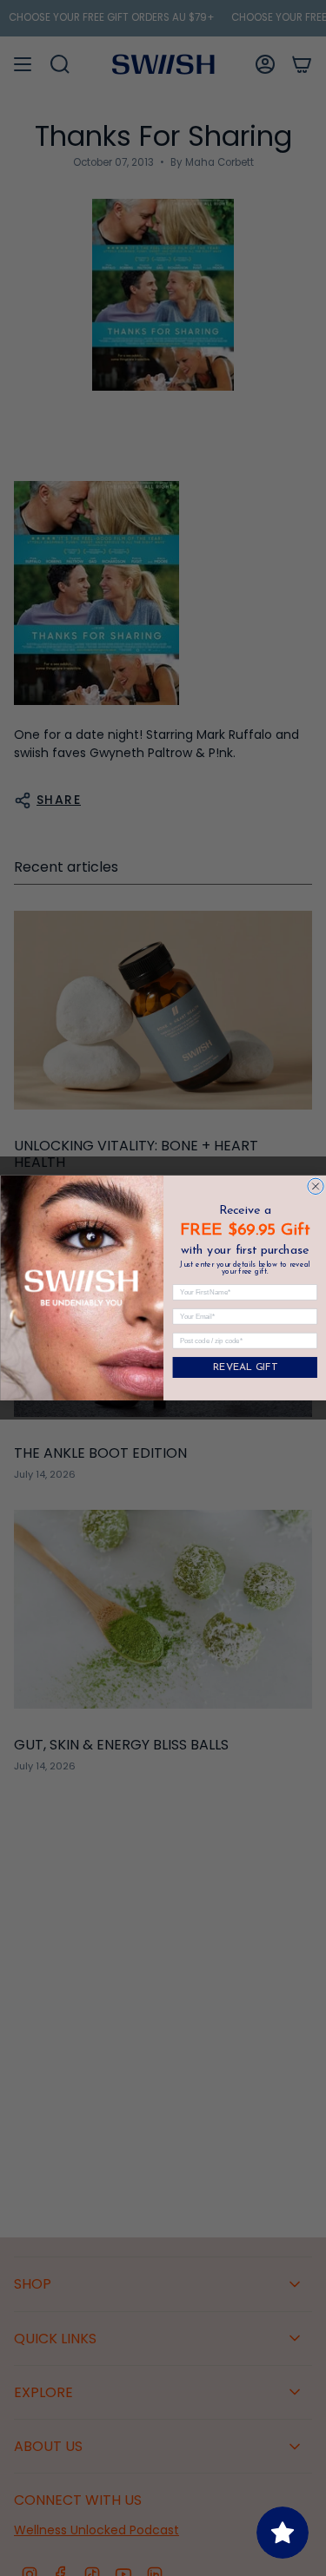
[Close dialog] (315, 1186)
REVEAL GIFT (244, 1368)
